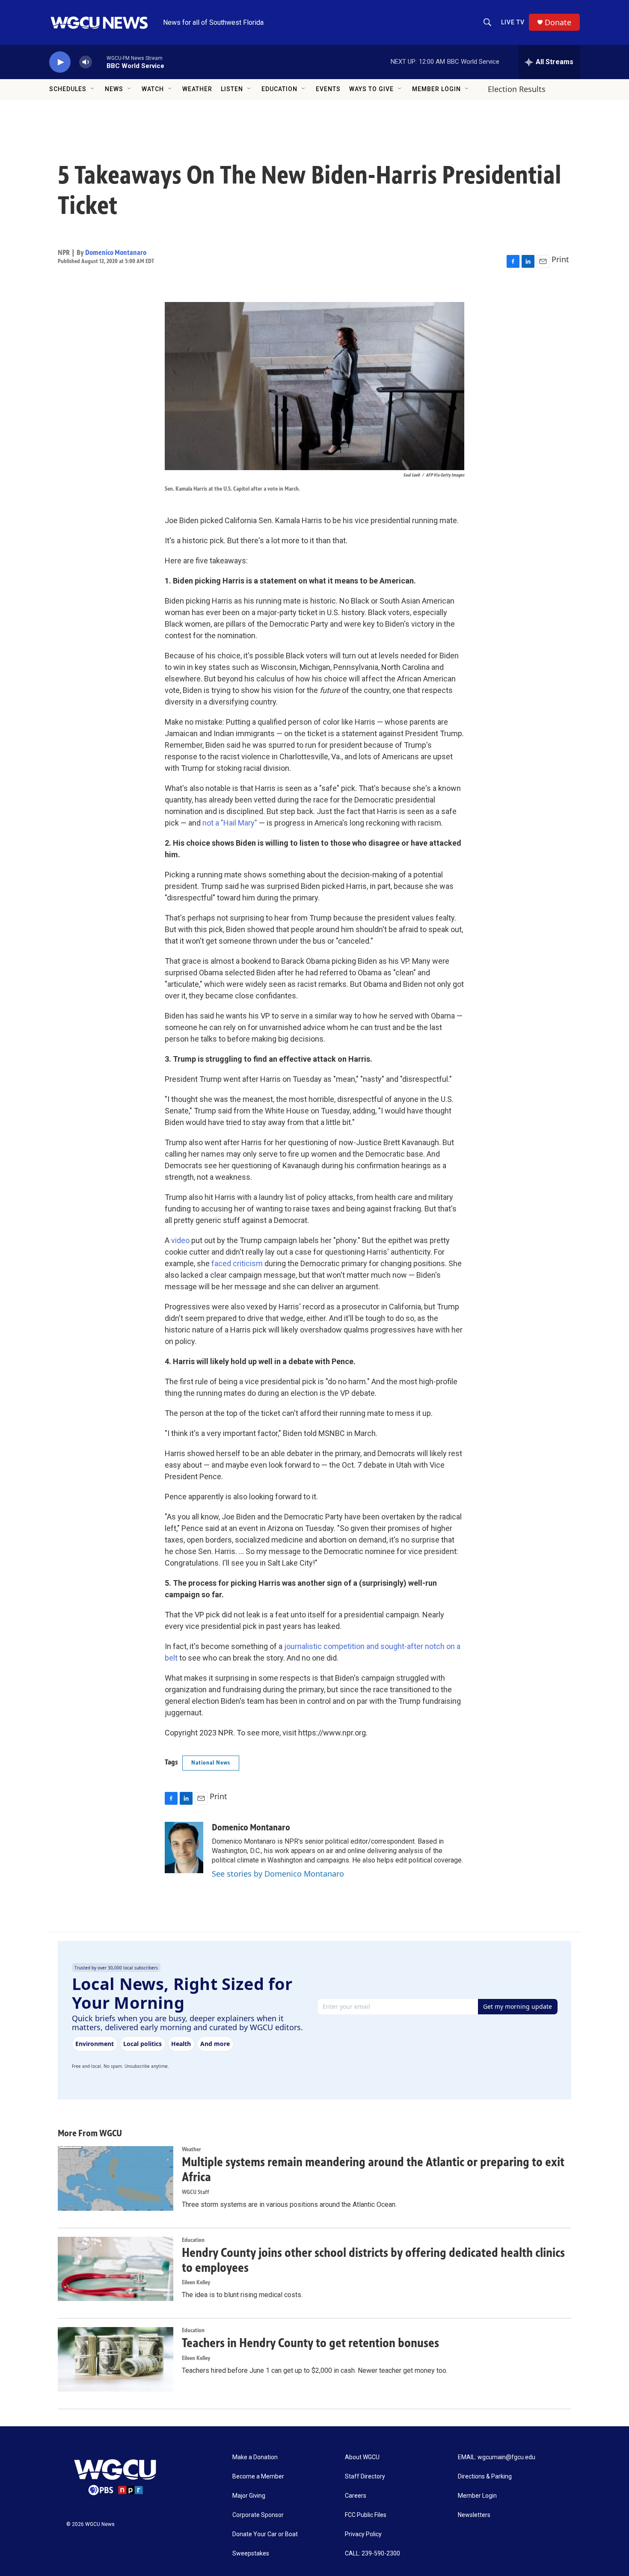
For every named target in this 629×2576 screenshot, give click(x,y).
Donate (558, 22)
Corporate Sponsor (258, 2515)
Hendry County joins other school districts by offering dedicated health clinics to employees (373, 2260)
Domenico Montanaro (116, 252)
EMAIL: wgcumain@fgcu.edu (497, 2457)
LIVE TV (513, 22)
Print (560, 259)
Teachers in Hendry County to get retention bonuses (310, 2343)
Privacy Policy (363, 2534)
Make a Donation (255, 2457)
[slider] (99, 62)
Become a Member (258, 2477)
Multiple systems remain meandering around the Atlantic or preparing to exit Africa (373, 2169)
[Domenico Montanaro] (184, 1848)
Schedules (68, 89)
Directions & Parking (485, 2477)
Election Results (517, 89)
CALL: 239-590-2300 (372, 2554)
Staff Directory (365, 2477)
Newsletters (474, 2515)
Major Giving (249, 2496)
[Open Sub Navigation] (93, 89)
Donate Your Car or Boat (265, 2534)
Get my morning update (518, 2006)
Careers (356, 2496)
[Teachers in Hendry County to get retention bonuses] (116, 2359)
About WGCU (362, 2457)
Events (328, 89)
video (180, 1240)
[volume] (86, 62)
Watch (153, 89)
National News (211, 1763)
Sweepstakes (251, 2554)
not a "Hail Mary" (230, 823)
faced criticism (238, 1263)
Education (279, 89)
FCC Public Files (366, 2515)
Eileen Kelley (196, 2282)
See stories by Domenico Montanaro (278, 1874)
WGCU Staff (196, 2192)
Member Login (436, 89)
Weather (197, 89)
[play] (60, 62)
